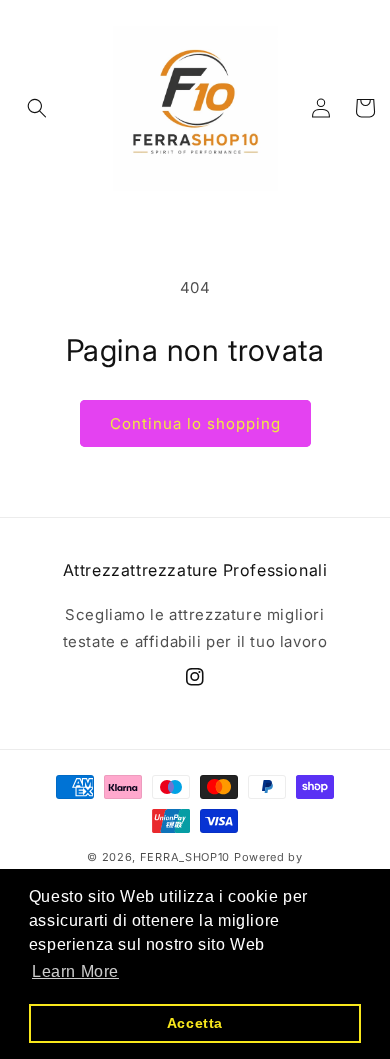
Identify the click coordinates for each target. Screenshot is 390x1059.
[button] (37, 108)
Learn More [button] (75, 971)
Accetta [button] (195, 1023)
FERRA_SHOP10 (185, 857)
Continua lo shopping (195, 423)
